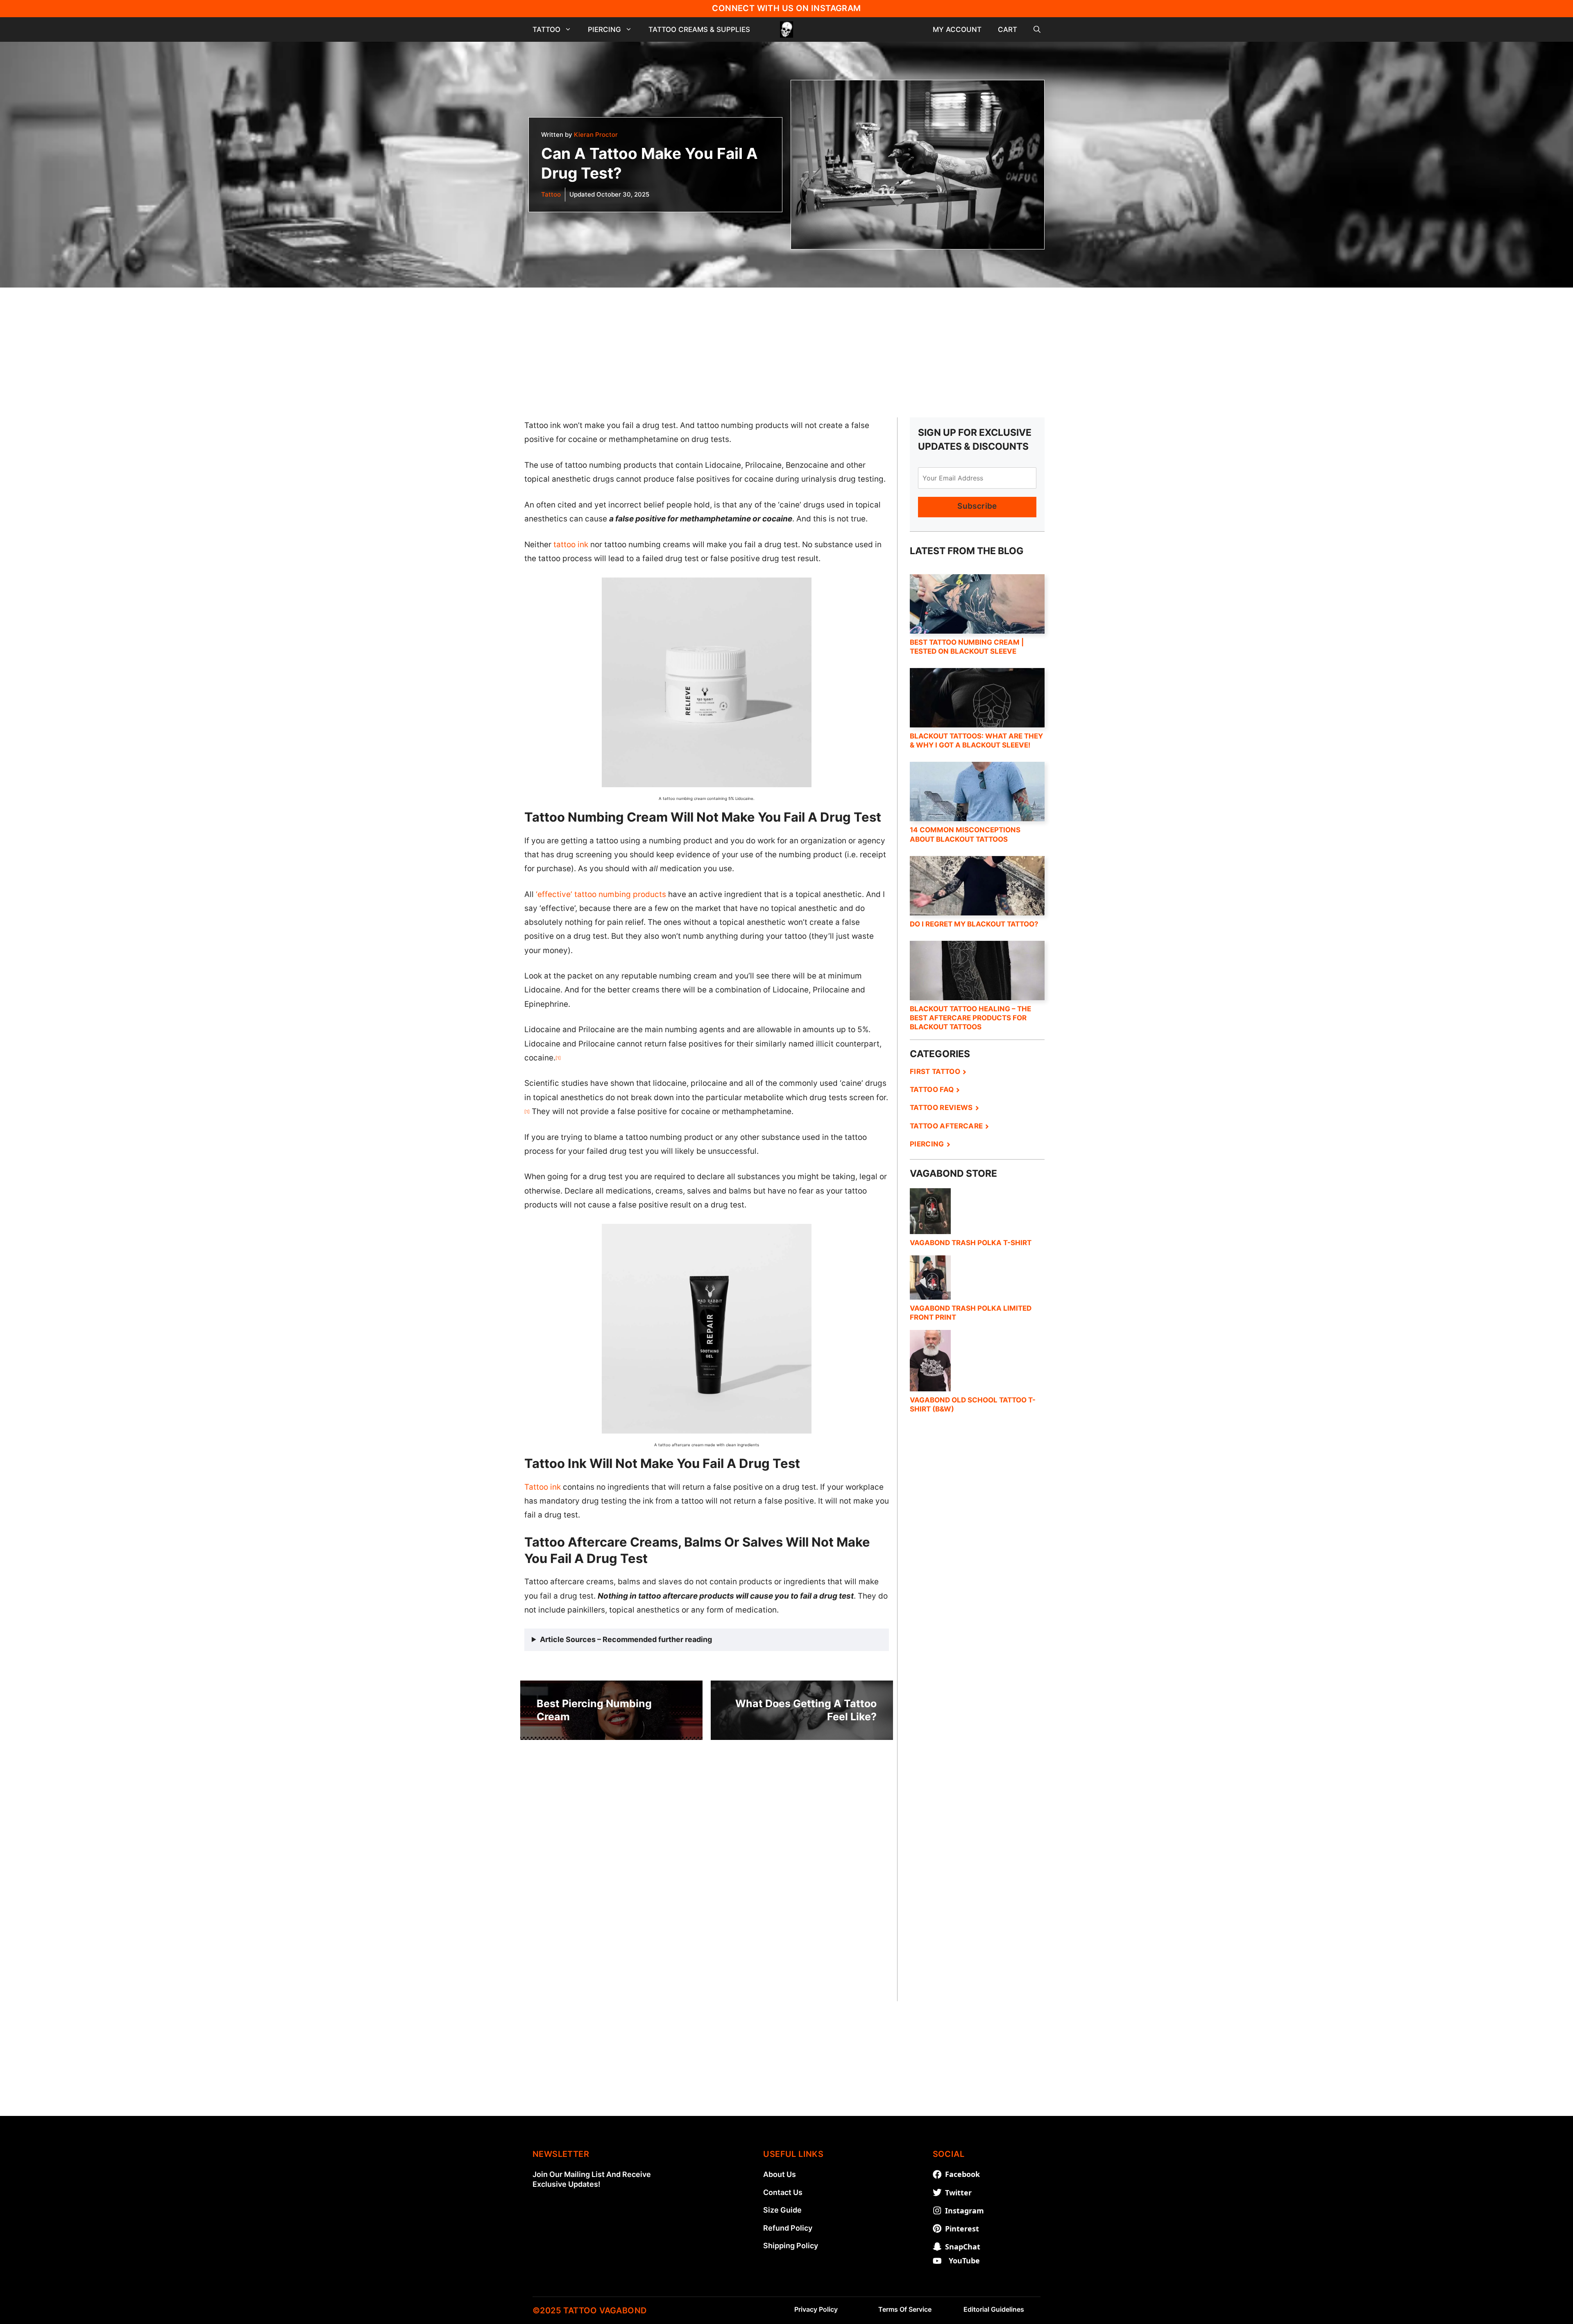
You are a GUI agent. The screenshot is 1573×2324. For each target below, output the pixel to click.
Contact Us (783, 2192)
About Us (780, 2174)
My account (957, 29)
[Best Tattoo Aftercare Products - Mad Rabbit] (977, 1701)
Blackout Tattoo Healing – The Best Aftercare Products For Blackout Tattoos (970, 1018)
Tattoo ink (543, 1487)
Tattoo (546, 29)
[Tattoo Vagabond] (786, 29)
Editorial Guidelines (994, 2309)
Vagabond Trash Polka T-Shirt (971, 1243)
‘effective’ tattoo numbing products (601, 894)
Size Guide (782, 2210)
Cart (1007, 29)
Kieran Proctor (596, 135)
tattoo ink (571, 545)
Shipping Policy (791, 2246)
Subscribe (977, 506)
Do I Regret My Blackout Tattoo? (974, 924)
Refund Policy (788, 2228)
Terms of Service (905, 2309)
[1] (558, 1058)
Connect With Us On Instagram (786, 8)
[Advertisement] (786, 345)
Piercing (604, 29)
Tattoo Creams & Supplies (699, 29)
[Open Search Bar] (1037, 29)
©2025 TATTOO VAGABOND (589, 2310)
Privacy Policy (816, 2309)
